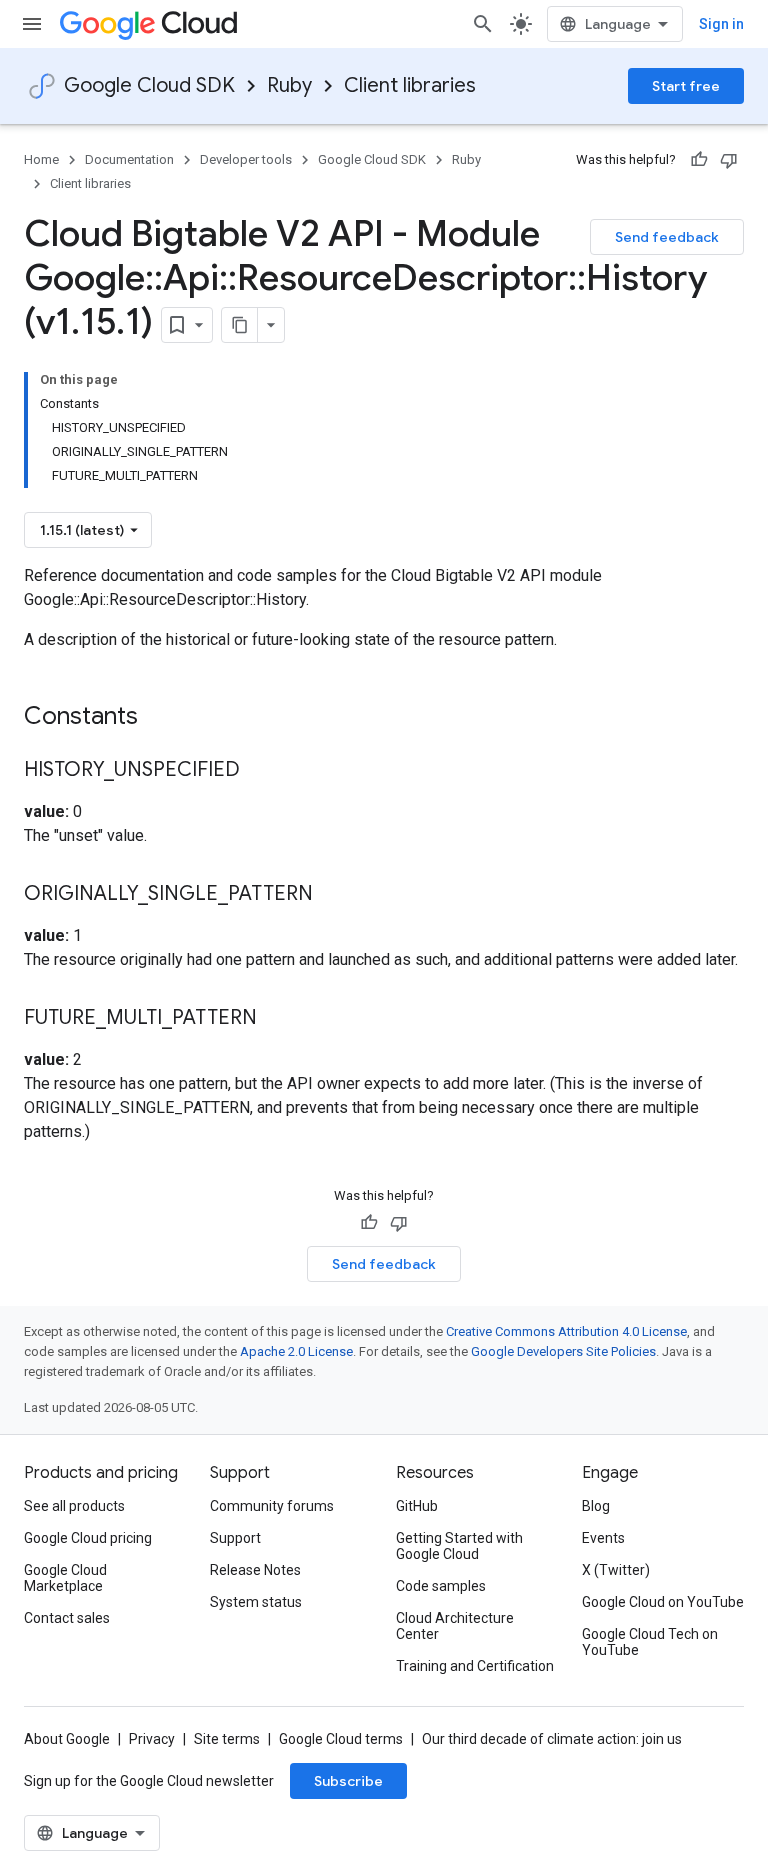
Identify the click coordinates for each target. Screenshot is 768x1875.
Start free (686, 86)
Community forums (272, 1506)
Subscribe (348, 1781)
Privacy (152, 1739)
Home (41, 159)
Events (603, 1538)
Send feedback (667, 237)
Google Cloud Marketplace (65, 1578)
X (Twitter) (616, 1570)
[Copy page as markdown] (240, 325)
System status (256, 1602)
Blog (596, 1506)
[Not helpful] (729, 160)
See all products (74, 1506)
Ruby (289, 85)
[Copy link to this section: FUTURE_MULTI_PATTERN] (277, 1019)
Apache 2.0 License (296, 1351)
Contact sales (67, 1618)
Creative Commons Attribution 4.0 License (566, 1331)
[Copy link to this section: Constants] (164, 718)
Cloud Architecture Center (455, 1626)
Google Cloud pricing (88, 1538)
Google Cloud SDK (149, 85)
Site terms (227, 1739)
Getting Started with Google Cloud (459, 1546)
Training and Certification (475, 1666)
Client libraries (410, 85)
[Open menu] (32, 24)
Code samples (441, 1586)
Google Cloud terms (341, 1739)
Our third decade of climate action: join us (552, 1739)
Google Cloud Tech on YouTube (650, 1642)
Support (235, 1538)
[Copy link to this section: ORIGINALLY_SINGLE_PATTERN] (333, 895)
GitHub (417, 1506)
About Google (67, 1739)
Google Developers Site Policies (563, 1351)
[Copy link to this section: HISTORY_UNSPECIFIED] (260, 771)
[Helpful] (699, 160)
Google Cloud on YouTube (663, 1602)
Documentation (129, 159)
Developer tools (246, 159)
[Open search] (483, 24)
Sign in (721, 24)
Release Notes (255, 1570)
